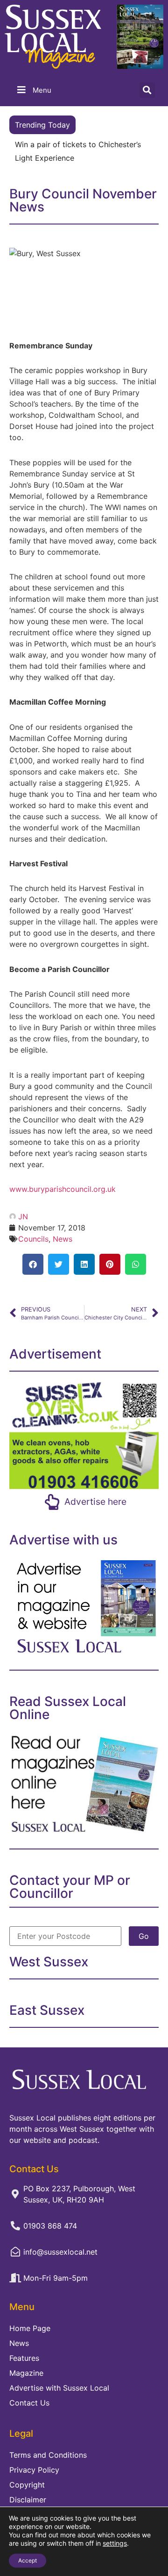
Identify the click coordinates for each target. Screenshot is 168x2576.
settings (115, 2543)
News (63, 1239)
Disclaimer (28, 2500)
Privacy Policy (34, 2470)
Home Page (30, 2328)
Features (24, 2358)
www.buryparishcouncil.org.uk (63, 1189)
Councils (33, 1239)
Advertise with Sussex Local (59, 2388)
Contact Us (29, 2403)
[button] (147, 90)
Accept (28, 2560)
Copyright (27, 2485)
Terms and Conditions (48, 2455)
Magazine (26, 2373)
